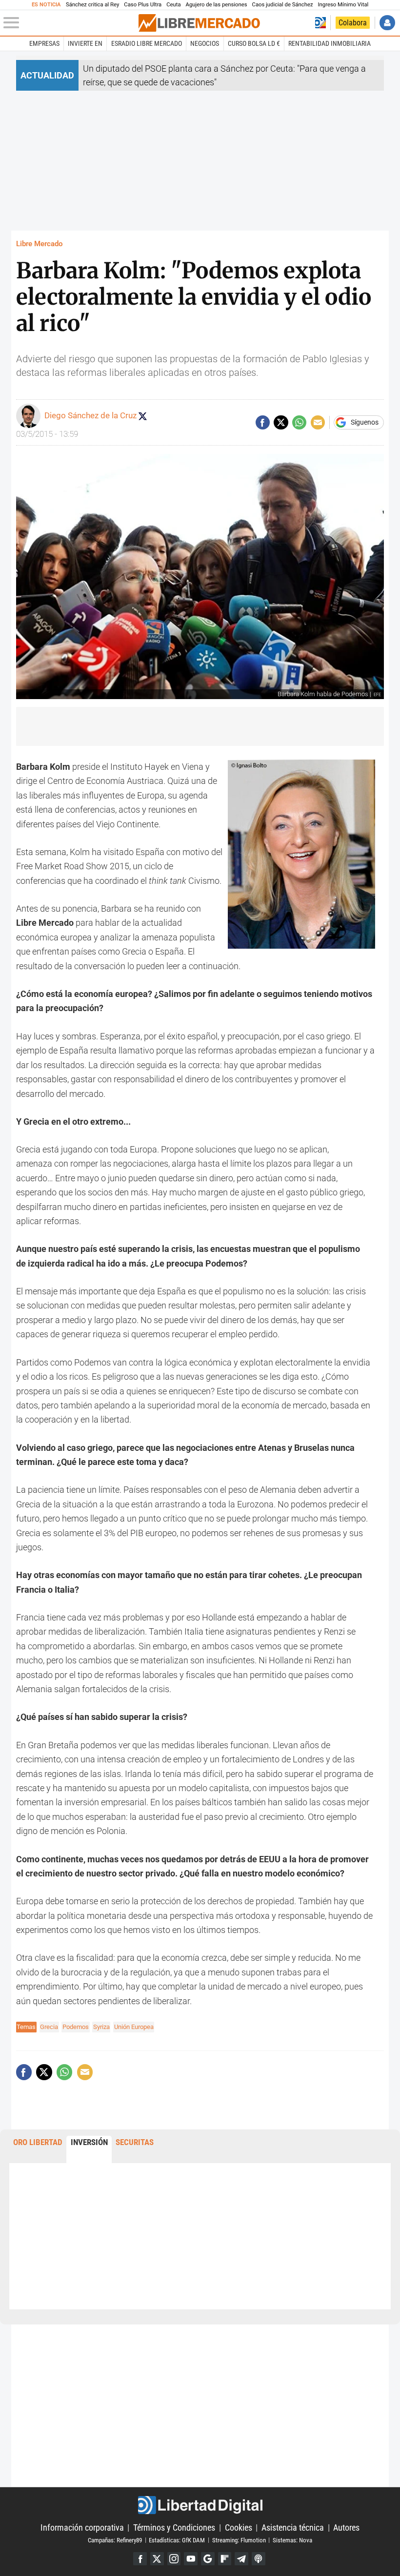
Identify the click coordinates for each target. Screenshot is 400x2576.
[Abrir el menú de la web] (70, 23)
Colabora (353, 23)
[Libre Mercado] (199, 23)
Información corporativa (82, 2527)
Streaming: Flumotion (239, 2540)
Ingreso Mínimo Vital (343, 5)
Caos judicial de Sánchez (283, 5)
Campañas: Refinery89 (115, 2540)
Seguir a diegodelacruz (142, 416)
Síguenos (365, 423)
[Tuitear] (281, 422)
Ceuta (173, 5)
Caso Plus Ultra (143, 5)
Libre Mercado (39, 244)
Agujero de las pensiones (217, 5)
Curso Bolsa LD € (254, 43)
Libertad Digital (200, 2505)
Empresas (44, 43)
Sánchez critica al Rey (92, 5)
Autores (346, 2527)
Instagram (174, 2559)
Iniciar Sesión (387, 23)
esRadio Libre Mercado (147, 43)
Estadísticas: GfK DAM (177, 2540)
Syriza (101, 2027)
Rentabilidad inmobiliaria (330, 43)
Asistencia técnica (293, 2527)
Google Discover (208, 2559)
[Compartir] (263, 422)
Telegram (241, 2559)
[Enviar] (299, 422)
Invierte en (85, 43)
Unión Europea (134, 2027)
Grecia (49, 2027)
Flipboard (225, 2559)
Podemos (76, 2027)
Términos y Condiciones (174, 2527)
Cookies (239, 2527)
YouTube (191, 2559)
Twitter (157, 2559)
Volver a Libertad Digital (320, 23)
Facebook (140, 2559)
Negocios (205, 43)
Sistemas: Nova (292, 2540)
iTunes (259, 2559)
